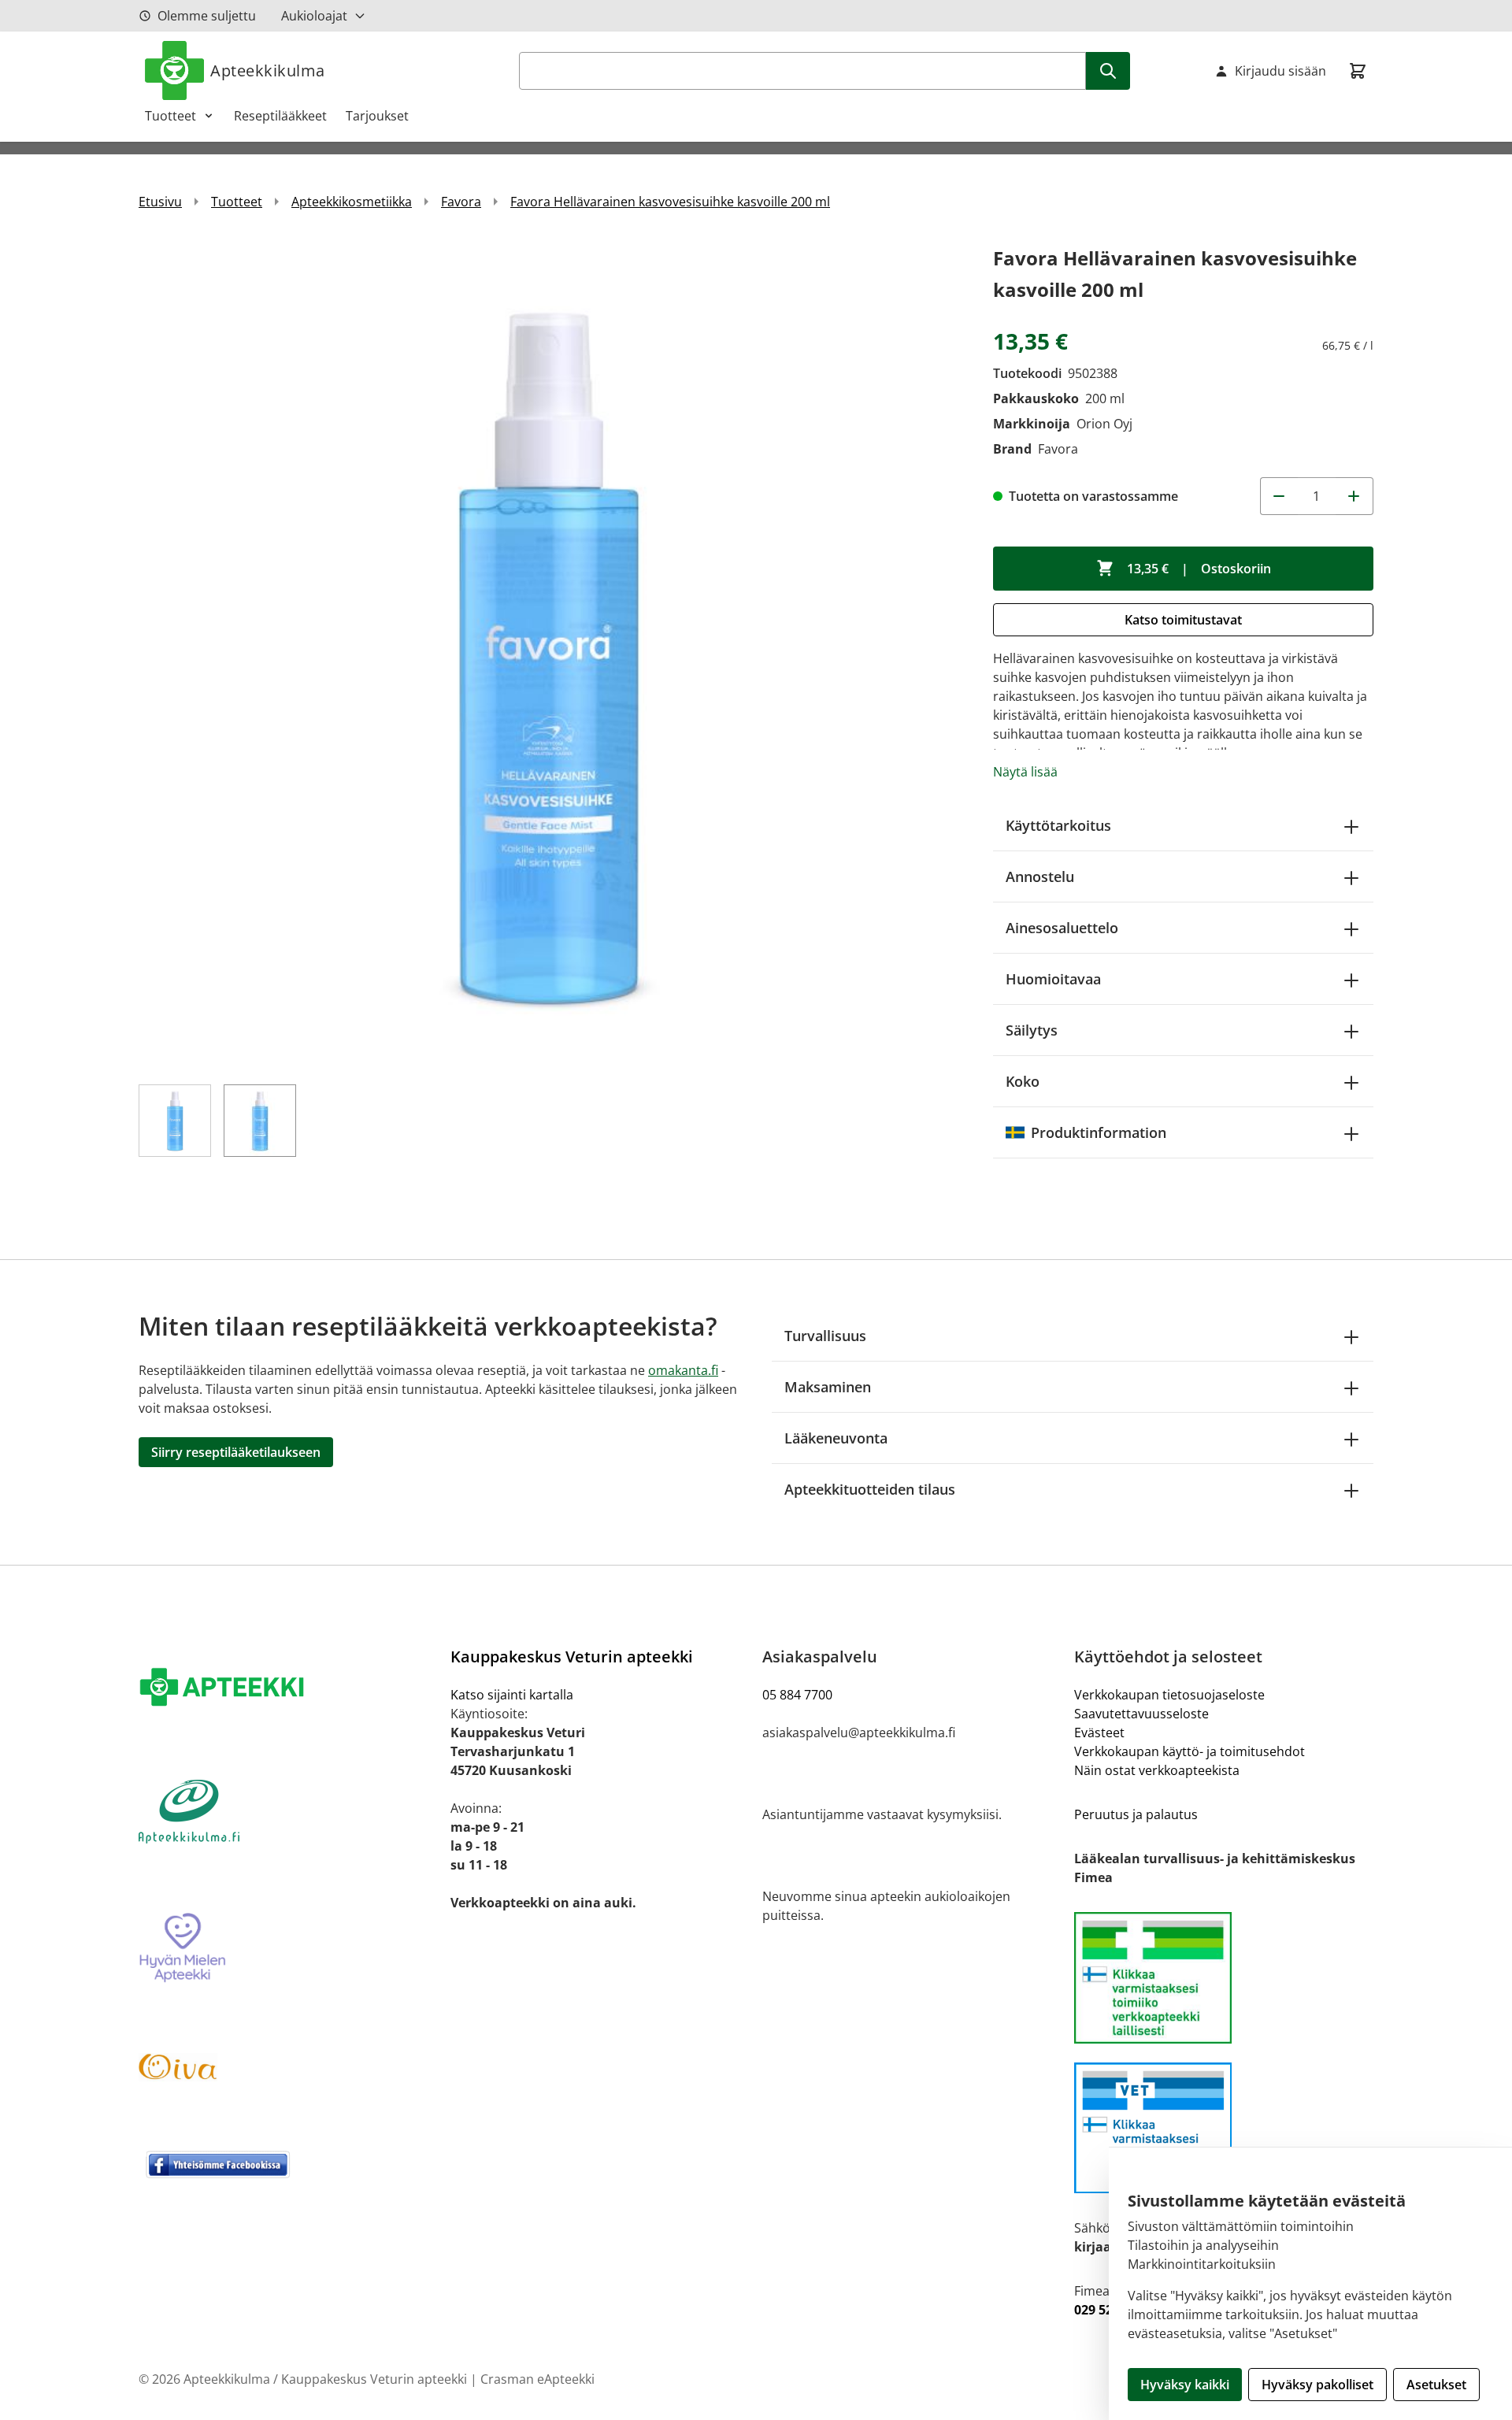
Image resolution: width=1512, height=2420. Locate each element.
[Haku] (1108, 71)
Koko (1023, 1081)
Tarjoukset (377, 116)
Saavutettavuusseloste (1141, 1714)
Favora (461, 202)
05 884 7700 (797, 1695)
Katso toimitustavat (1183, 620)
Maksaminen (828, 1387)
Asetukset (1436, 2385)
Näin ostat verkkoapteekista (1157, 1770)
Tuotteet (170, 116)
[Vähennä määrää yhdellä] (1279, 496)
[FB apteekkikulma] (288, 2164)
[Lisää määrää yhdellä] (1354, 496)
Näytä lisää (1025, 772)
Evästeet (1099, 1733)
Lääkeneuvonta (836, 1438)
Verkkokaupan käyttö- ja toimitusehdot (1190, 1751)
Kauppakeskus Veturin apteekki (572, 1657)
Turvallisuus (825, 1336)
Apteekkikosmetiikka (352, 202)
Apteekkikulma (268, 70)
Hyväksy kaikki (1185, 2385)
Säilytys (1032, 1030)
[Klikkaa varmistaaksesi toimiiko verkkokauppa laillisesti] (1224, 1978)
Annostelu (1040, 876)
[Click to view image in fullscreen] (550, 654)
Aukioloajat (314, 16)
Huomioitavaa (1053, 979)
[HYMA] (288, 1948)
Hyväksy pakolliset (1317, 2385)
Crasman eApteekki (537, 2379)
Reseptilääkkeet (280, 116)
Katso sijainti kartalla (512, 1695)
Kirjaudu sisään (1280, 71)
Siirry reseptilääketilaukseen (236, 1452)
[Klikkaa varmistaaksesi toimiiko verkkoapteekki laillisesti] (1224, 2128)
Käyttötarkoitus (1058, 825)
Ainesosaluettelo (1062, 928)
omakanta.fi (683, 1370)
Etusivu (160, 202)
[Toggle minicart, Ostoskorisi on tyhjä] (1358, 71)
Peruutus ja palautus (1136, 1814)
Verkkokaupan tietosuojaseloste (1169, 1695)
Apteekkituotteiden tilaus (870, 1489)
